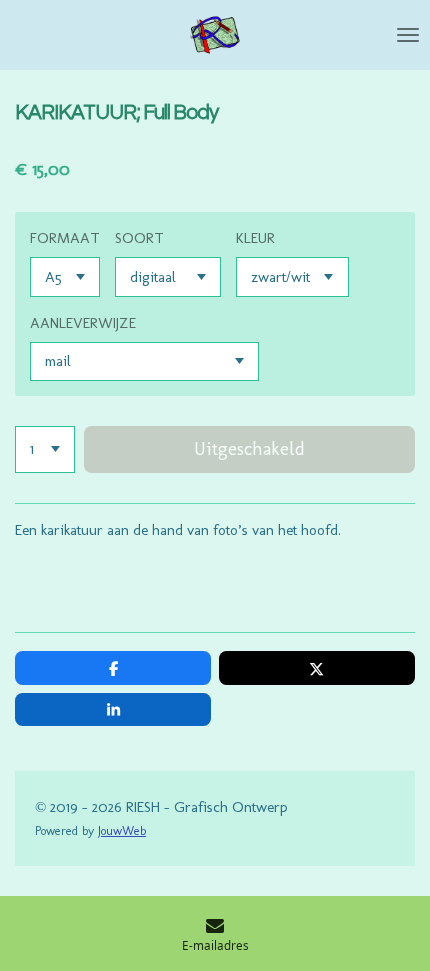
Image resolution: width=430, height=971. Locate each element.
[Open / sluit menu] (408, 35)
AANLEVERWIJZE (83, 323)
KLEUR (255, 238)
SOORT (139, 238)
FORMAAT (65, 238)
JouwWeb (122, 830)
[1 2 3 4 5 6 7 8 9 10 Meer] (45, 449)
